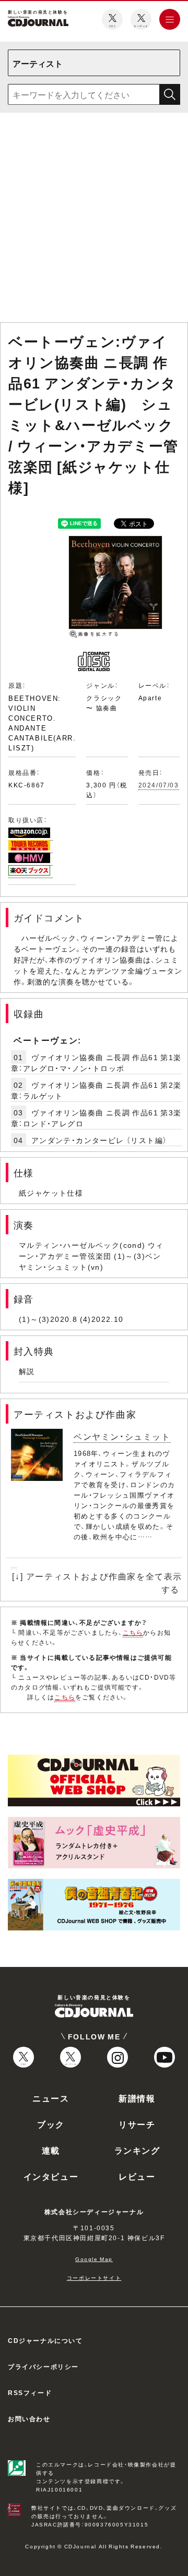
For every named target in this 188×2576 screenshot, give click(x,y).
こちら (133, 1632)
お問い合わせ (29, 2419)
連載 (51, 2150)
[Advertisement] (94, 220)
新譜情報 (137, 2098)
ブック (51, 2124)
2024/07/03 (159, 785)
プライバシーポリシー (43, 2366)
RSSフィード (30, 2392)
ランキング (137, 2150)
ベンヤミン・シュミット (122, 1436)
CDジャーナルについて (45, 2340)
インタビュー (51, 2176)
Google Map (94, 2259)
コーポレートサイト (94, 2277)
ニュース (51, 2098)
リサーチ (137, 2124)
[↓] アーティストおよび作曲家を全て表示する (97, 1582)
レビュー (137, 2176)
